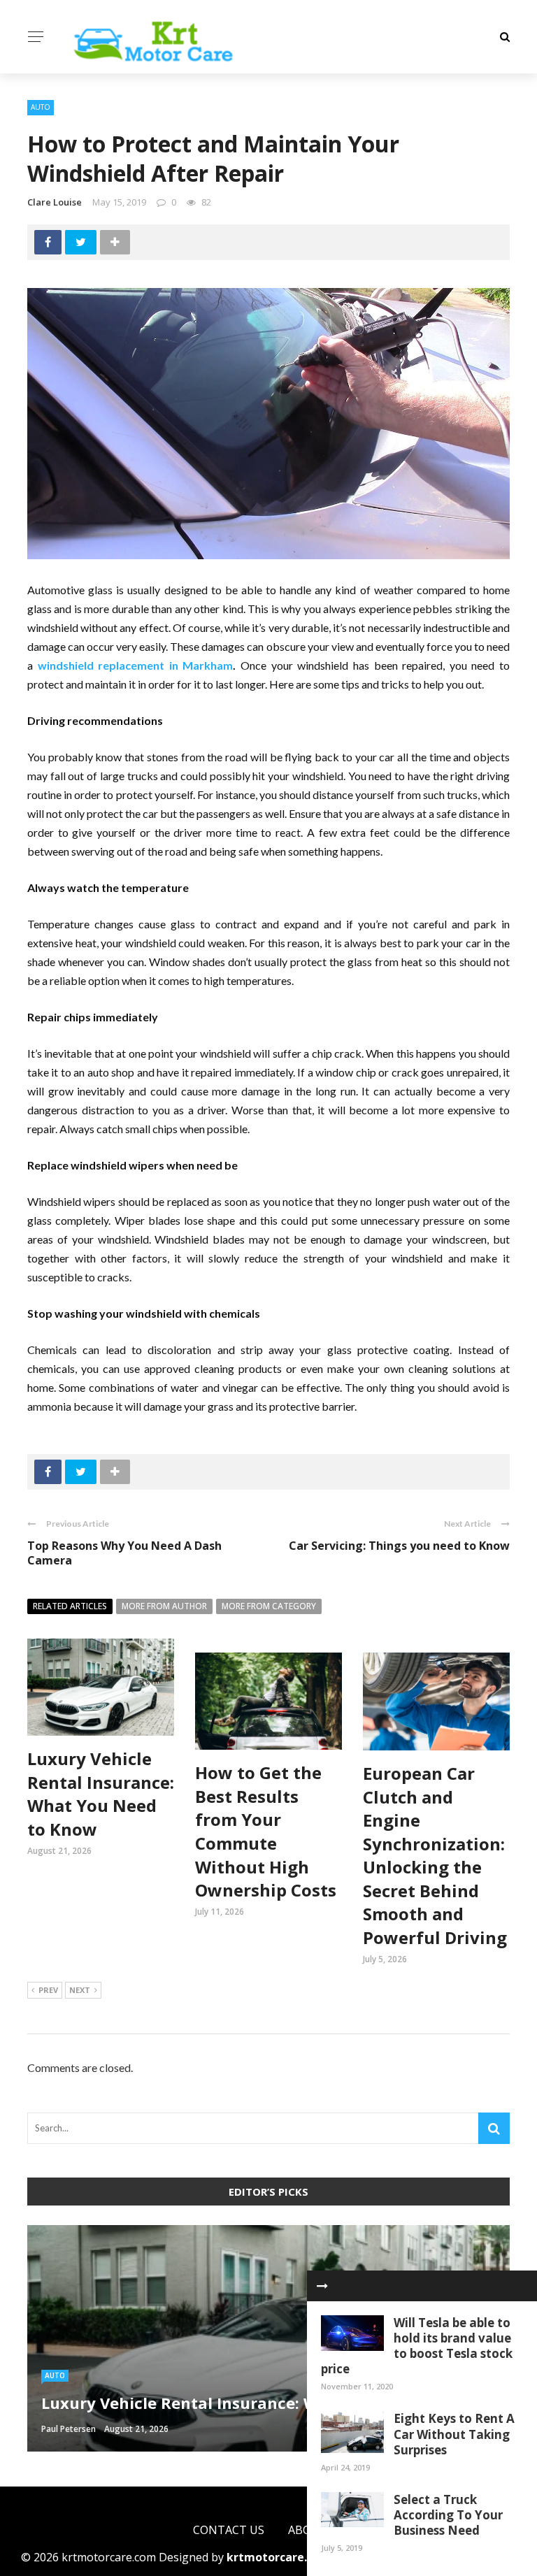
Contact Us (229, 2530)
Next (80, 1990)
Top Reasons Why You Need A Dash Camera (124, 1553)
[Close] (322, 2286)
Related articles (70, 1606)
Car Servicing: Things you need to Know (399, 1546)
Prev (48, 1990)
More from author (164, 1606)
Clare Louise (55, 202)
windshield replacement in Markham (136, 665)
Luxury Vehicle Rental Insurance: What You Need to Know (101, 1794)
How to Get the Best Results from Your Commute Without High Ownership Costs (266, 1831)
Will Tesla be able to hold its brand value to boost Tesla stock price (417, 2346)
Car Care (62, 2355)
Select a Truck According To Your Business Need (448, 2515)
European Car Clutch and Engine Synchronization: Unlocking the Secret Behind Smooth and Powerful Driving (435, 1855)
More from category (269, 1606)
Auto (41, 107)
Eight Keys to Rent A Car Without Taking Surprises (454, 2434)
